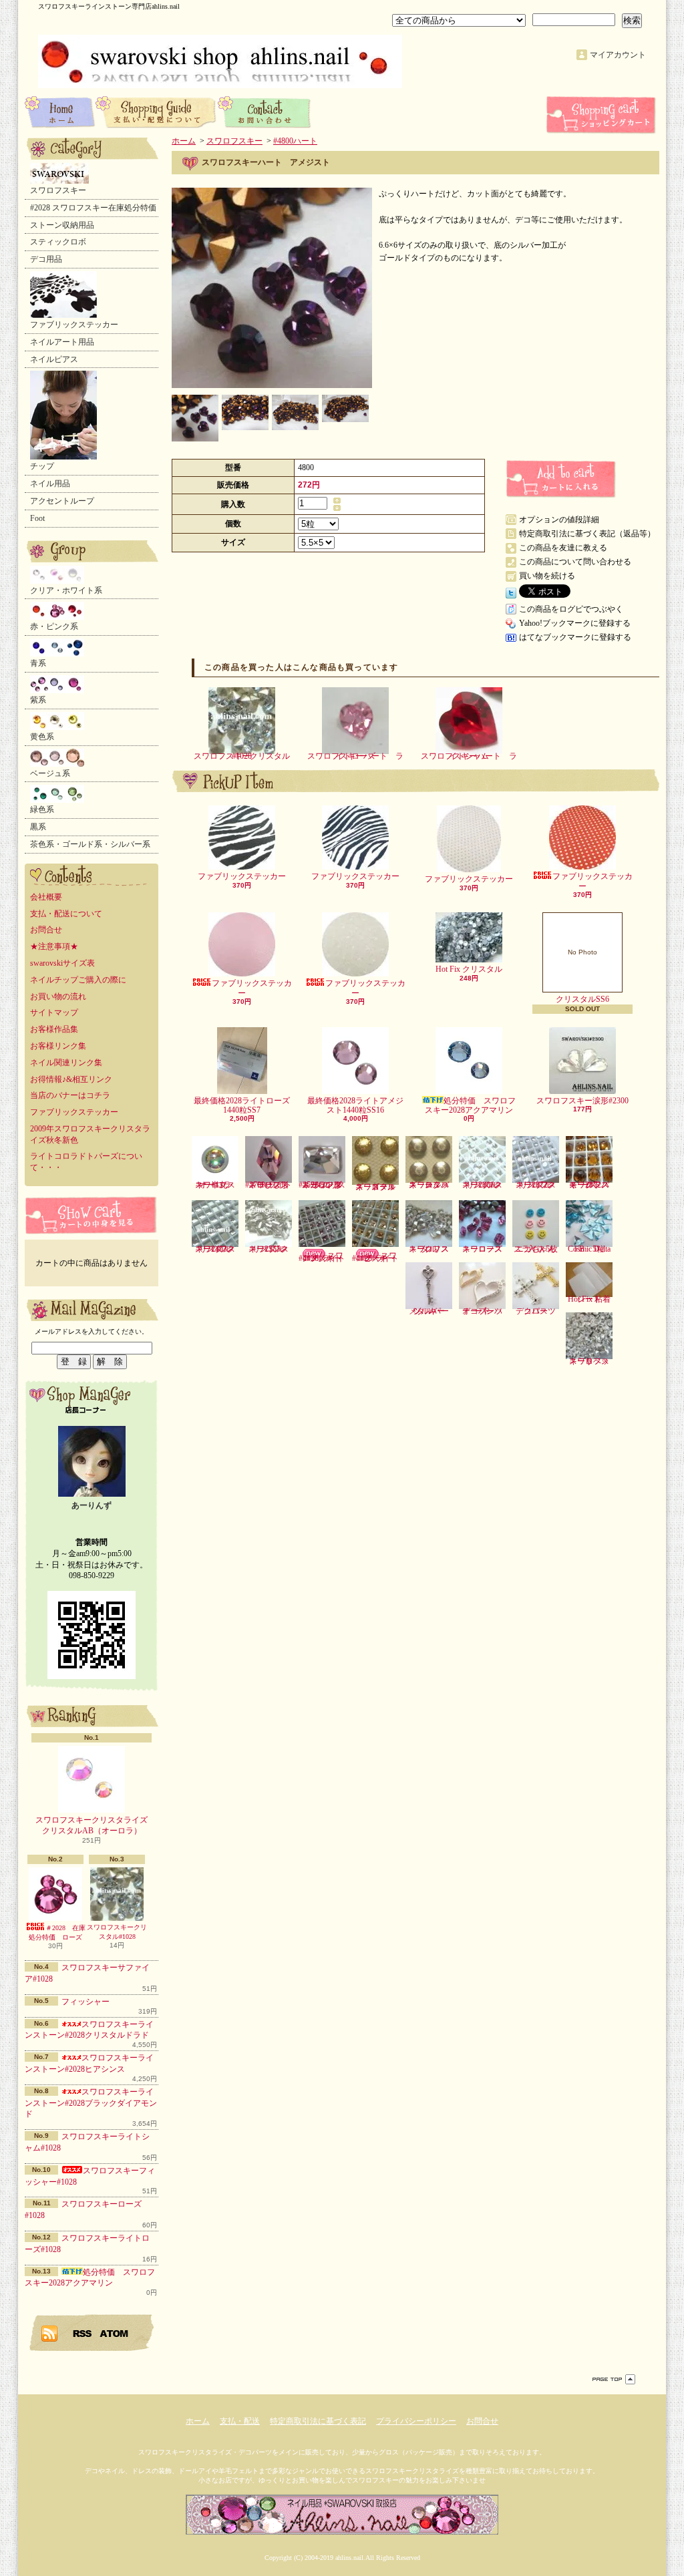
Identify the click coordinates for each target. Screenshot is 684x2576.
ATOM (115, 2333)
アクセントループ (62, 501)
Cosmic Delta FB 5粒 (589, 1249)
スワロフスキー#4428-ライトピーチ (375, 1257)
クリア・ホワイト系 (66, 590)
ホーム (60, 112)
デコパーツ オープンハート (486, 1311)
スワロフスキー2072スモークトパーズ (589, 1185)
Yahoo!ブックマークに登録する (575, 623)
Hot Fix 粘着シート (589, 1299)
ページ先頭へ (614, 2379)
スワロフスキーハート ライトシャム (469, 756)
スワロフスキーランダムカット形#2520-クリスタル (322, 1185)
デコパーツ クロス (540, 1311)
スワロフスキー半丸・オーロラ (215, 1185)
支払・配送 (240, 2421)
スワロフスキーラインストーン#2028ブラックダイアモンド (91, 2103)
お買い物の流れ (58, 996)
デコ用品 (46, 259)
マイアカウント (618, 55)
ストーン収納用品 (62, 225)
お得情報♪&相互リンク (71, 1079)
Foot (37, 518)
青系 (38, 663)
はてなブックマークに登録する (575, 637)
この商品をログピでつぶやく (571, 609)
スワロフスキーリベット (589, 1361)
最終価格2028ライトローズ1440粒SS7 (242, 1105)
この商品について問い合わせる (575, 562)
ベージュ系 (50, 773)
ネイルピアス (54, 359)
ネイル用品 (50, 484)
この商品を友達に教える (563, 548)
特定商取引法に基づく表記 (318, 2421)
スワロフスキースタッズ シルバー (429, 1185)
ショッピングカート (603, 115)
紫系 (38, 700)
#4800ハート (295, 141)
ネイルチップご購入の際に (78, 980)
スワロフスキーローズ (482, 1249)
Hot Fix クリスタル (469, 969)
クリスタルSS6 (582, 976)
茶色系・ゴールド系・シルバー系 (90, 844)
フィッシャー (85, 2002)
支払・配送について (157, 112)
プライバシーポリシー (416, 2421)
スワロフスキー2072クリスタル (536, 1185)
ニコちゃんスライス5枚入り (536, 1249)
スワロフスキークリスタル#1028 (117, 1932)
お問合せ (265, 112)
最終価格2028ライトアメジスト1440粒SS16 (355, 1105)
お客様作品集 (54, 1029)
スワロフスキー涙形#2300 (582, 1101)
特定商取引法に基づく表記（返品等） (587, 534)
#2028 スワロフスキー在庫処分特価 (93, 208)
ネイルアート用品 (62, 342)
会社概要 (46, 897)
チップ (42, 466)
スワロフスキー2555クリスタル (269, 1249)
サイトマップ (54, 1013)
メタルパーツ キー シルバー (431, 1311)
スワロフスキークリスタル (429, 1249)
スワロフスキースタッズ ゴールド (375, 1186)
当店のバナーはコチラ (70, 1095)
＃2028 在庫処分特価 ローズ (57, 1933)
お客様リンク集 (58, 1046)
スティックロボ (58, 242)
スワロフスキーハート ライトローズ (355, 756)
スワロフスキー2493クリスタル (215, 1249)
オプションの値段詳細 (559, 520)
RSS (83, 2333)
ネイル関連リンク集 (66, 1063)
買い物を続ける (547, 576)
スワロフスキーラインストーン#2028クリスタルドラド (89, 2030)
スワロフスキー (58, 190)
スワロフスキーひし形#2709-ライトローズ (269, 1185)
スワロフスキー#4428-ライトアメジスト (322, 1257)
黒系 (38, 827)
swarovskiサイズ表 (62, 963)
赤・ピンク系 (54, 626)
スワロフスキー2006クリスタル (482, 1185)
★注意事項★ (54, 946)
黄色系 (42, 737)
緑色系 (42, 809)
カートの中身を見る (92, 1215)
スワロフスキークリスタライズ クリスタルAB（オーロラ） (96, 1826)
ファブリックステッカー (74, 325)
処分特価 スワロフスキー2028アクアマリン (470, 1105)
